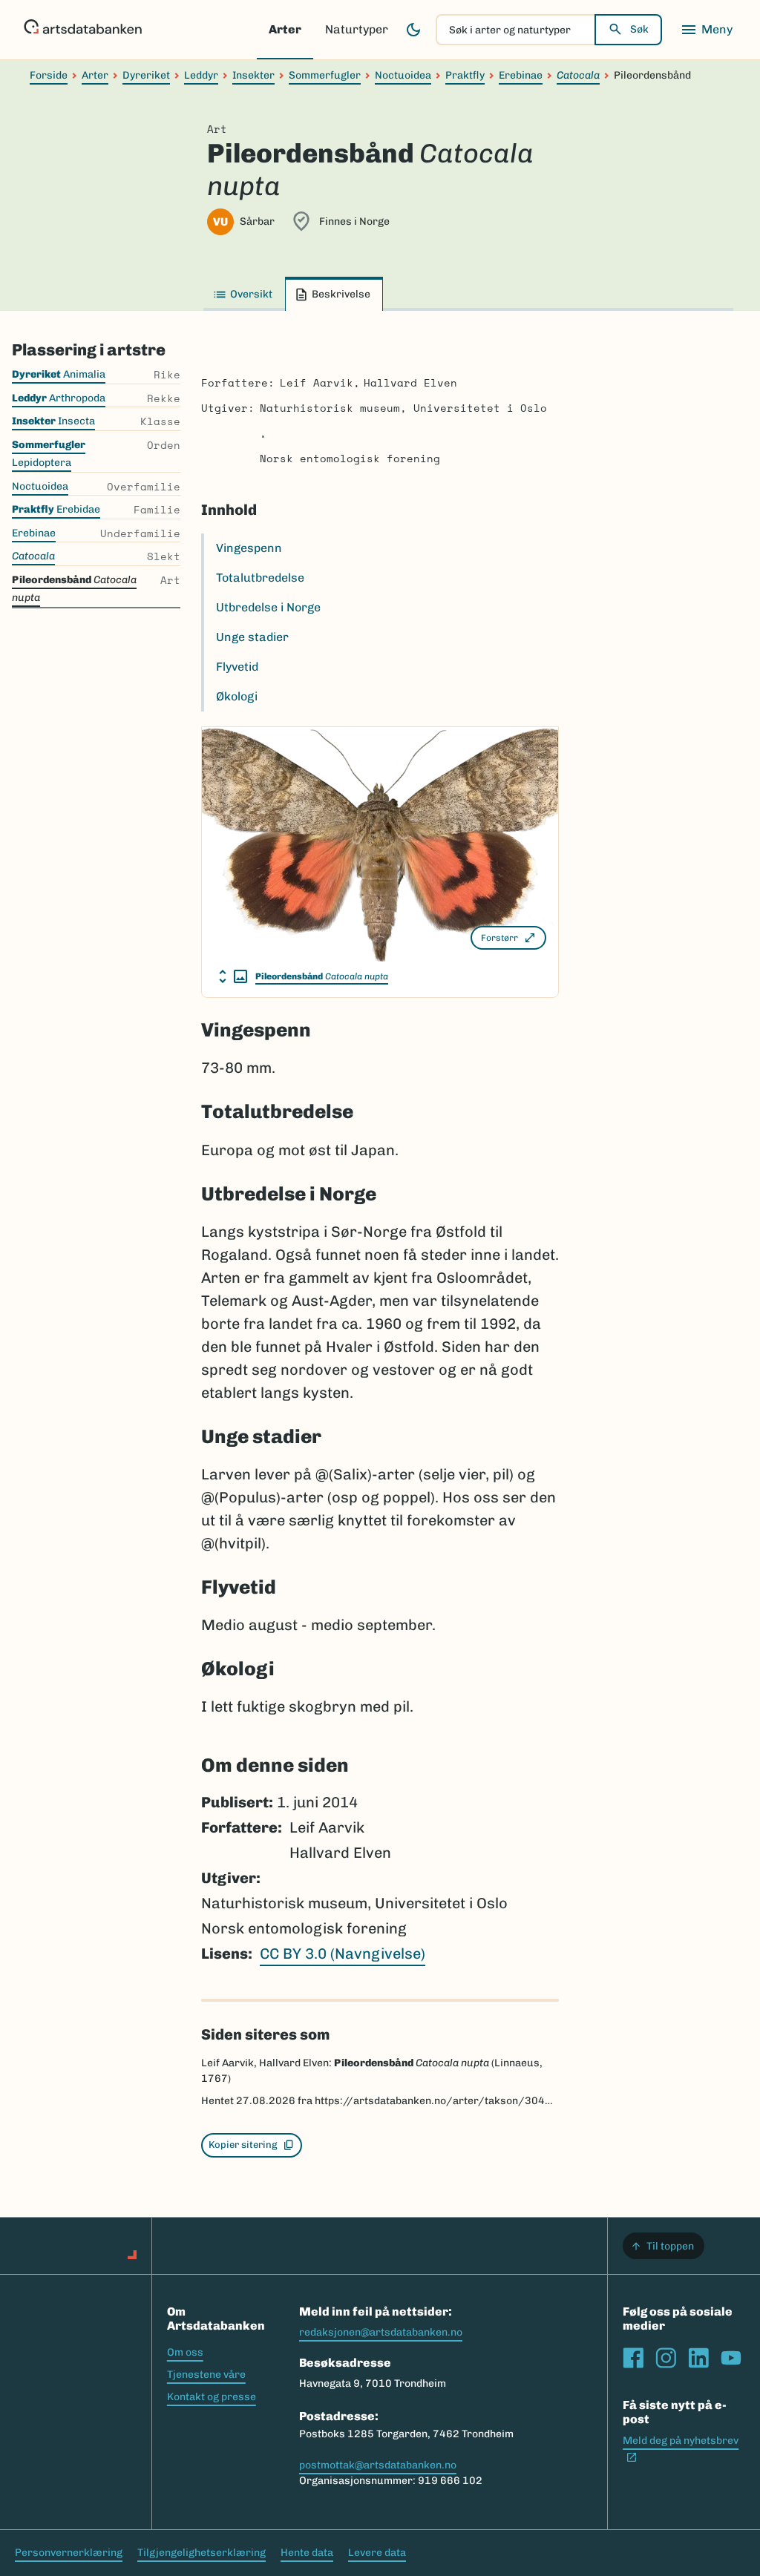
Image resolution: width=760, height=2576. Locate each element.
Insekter (253, 75)
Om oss (185, 2352)
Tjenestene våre (206, 2375)
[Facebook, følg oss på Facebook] (633, 2358)
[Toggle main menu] (707, 30)
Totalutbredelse (260, 578)
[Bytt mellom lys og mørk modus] (413, 30)
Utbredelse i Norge (268, 607)
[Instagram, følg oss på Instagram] (666, 2358)
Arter (285, 29)
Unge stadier (252, 637)
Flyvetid (237, 667)
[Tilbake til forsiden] (83, 30)
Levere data (377, 2553)
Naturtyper (357, 29)
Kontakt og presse (212, 2397)
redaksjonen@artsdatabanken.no (381, 2332)
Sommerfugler (325, 75)
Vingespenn (249, 548)
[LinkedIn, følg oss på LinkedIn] (698, 2358)
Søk (639, 29)
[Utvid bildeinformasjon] (233, 976)
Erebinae (521, 75)
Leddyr (201, 75)
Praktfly (465, 75)
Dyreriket (146, 75)
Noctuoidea (403, 75)
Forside (49, 75)
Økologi (237, 696)
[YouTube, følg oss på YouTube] (731, 2358)
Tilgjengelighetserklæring (202, 2553)
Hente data (307, 2553)
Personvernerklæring (69, 2553)
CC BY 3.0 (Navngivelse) (343, 1954)
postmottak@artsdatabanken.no (378, 2465)
